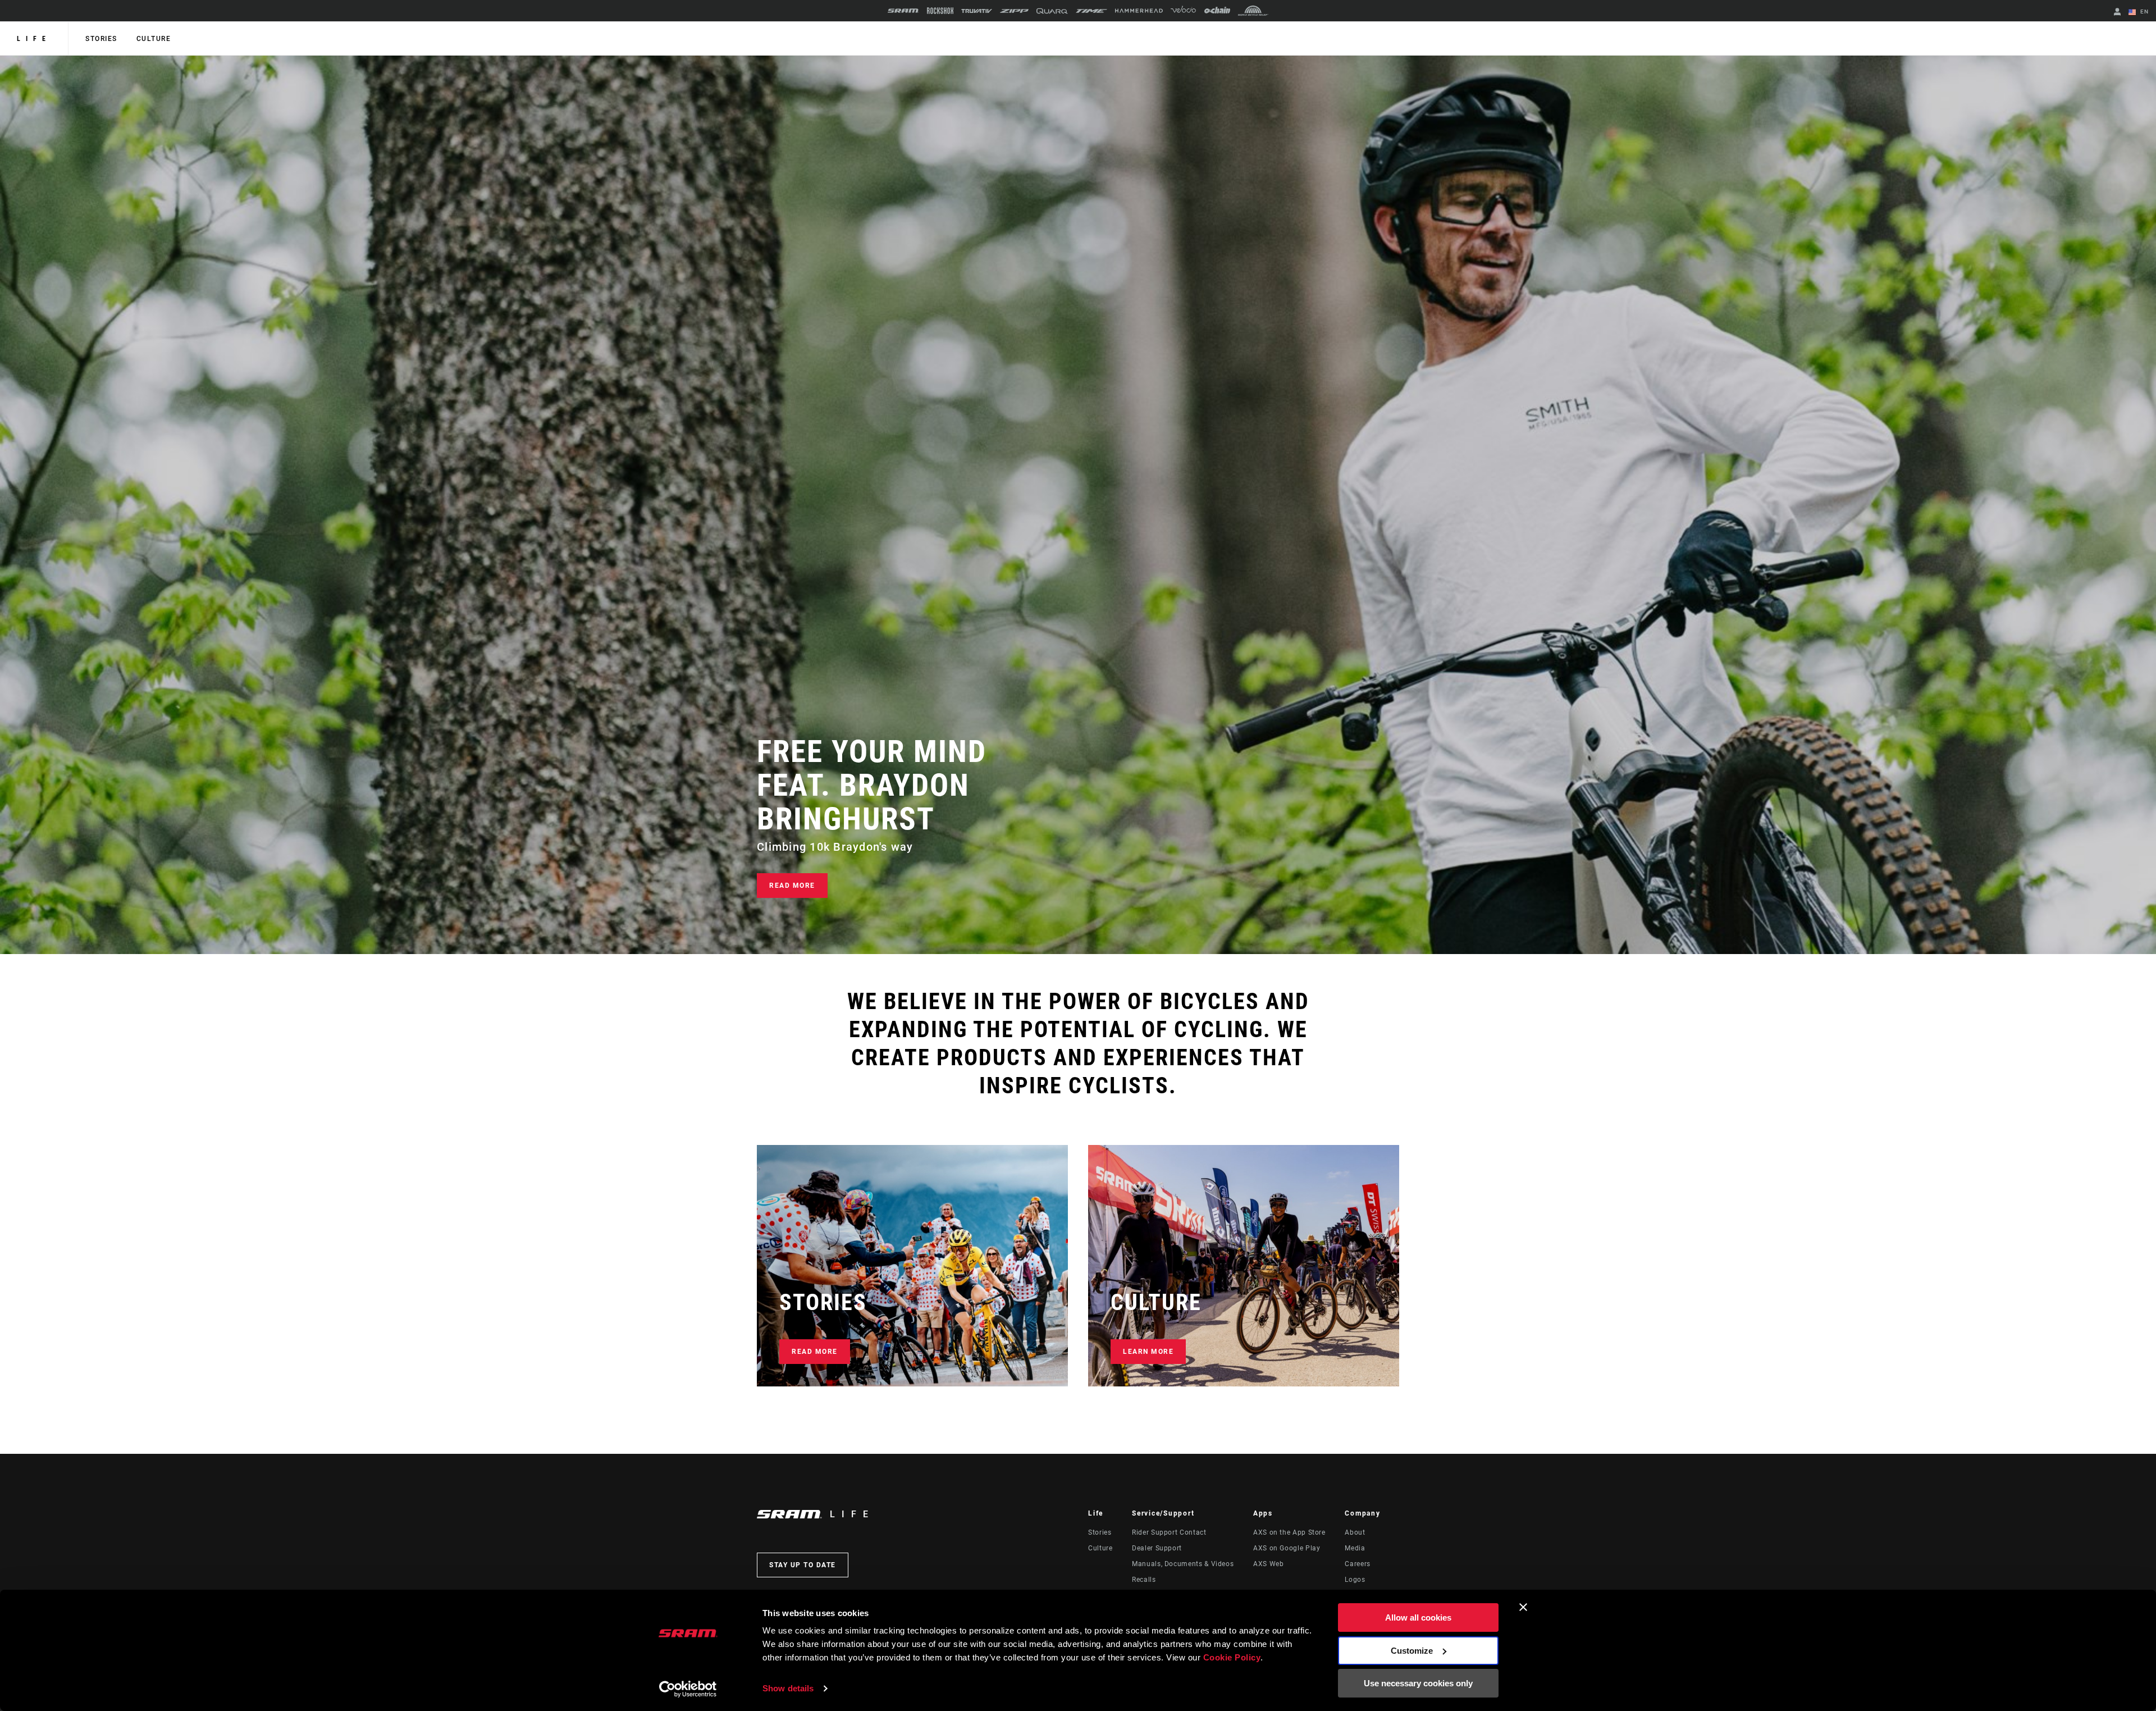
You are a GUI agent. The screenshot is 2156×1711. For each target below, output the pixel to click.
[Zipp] (1014, 11)
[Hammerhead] (1139, 11)
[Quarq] (1052, 11)
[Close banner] (1523, 1607)
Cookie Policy (1232, 1657)
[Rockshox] (940, 11)
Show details (788, 1688)
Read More (792, 886)
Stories (101, 39)
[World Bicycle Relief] (1253, 11)
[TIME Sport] (1091, 11)
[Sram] (903, 11)
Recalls (1144, 1580)
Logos (1355, 1580)
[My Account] (2117, 13)
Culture (154, 39)
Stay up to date (803, 1565)
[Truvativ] (977, 11)
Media (1355, 1548)
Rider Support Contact (1169, 1532)
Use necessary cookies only (1418, 1683)
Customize (1412, 1651)
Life (34, 39)
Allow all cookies (1418, 1618)
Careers (1357, 1564)
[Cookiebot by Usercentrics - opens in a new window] (688, 1689)
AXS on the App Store (1289, 1532)
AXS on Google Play (1287, 1548)
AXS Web (1268, 1564)
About (1355, 1532)
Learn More (1148, 1352)
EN (2143, 12)
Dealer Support (1157, 1548)
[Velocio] (1183, 11)
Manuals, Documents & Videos (1183, 1564)
